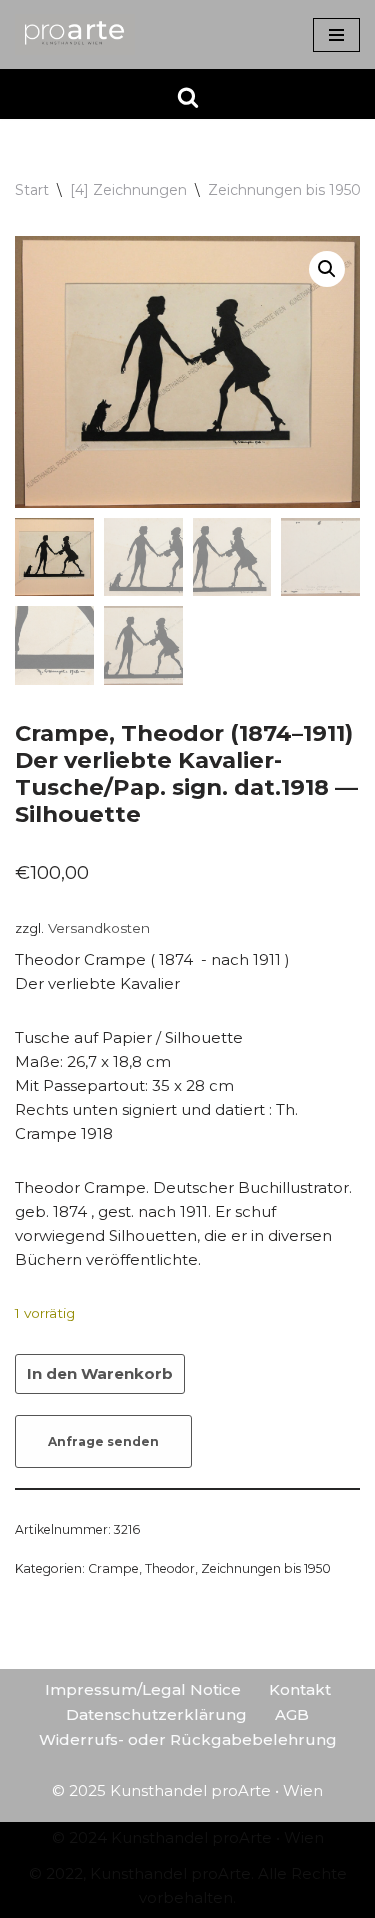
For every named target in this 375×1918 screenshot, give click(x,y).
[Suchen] (188, 97)
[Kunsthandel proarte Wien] (75, 34)
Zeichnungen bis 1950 (284, 190)
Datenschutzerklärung (156, 1714)
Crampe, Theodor (141, 1568)
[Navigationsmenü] (336, 35)
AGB (292, 1714)
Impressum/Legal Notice (143, 1689)
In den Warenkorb (100, 1373)
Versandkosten (99, 928)
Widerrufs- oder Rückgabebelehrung (188, 1739)
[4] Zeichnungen (128, 190)
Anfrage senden (103, 1441)
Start (32, 190)
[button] (327, 269)
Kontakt (300, 1689)
